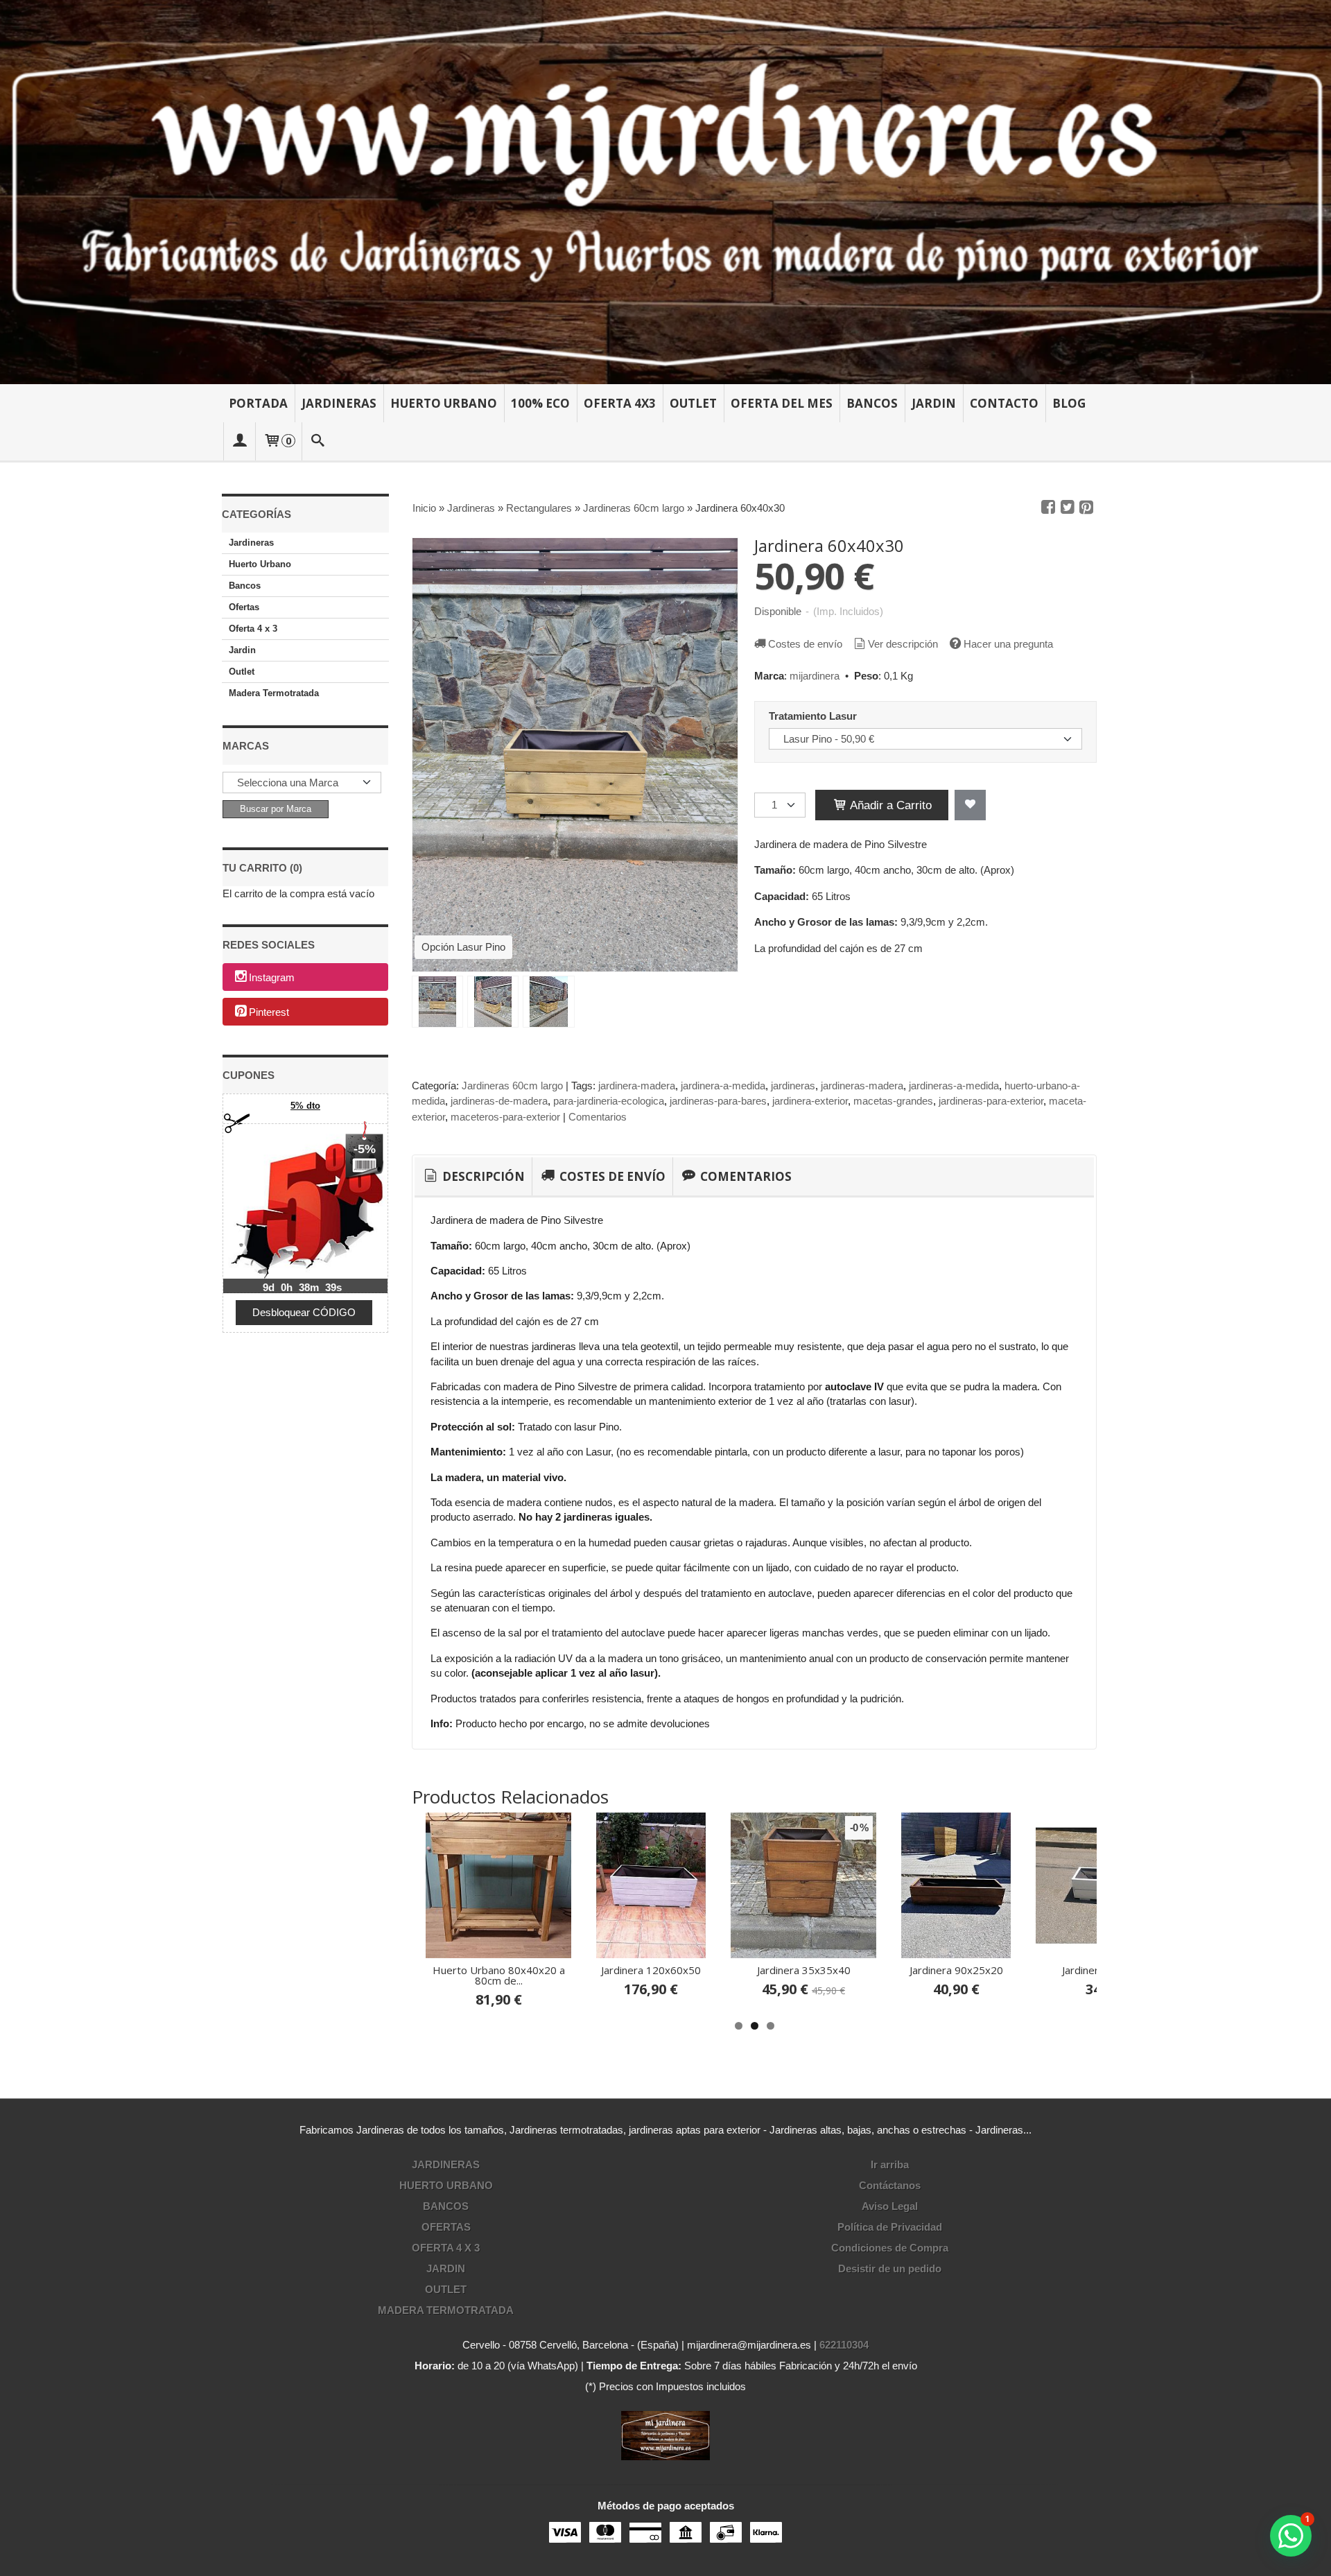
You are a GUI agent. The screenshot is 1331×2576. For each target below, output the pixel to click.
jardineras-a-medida (954, 1086)
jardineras (793, 1086)
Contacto (1004, 403)
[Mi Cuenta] (239, 441)
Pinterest (269, 1013)
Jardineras (339, 403)
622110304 (844, 2345)
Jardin (934, 403)
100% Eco (540, 403)
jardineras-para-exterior (991, 1101)
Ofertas (244, 607)
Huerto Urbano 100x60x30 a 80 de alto (757, 1975)
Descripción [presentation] (482, 1176)
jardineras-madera (862, 1086)
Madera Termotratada (274, 693)
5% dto (305, 1106)
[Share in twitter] (1068, 508)
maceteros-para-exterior (505, 1117)
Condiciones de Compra (890, 2248)
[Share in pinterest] (1086, 508)
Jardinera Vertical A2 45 (910, 1970)
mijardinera (815, 676)
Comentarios (598, 1117)
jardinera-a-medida (723, 1086)
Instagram (272, 978)
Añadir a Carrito (889, 805)
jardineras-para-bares (718, 1101)
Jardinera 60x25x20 (605, 1970)
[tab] (473, 1177)
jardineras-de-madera (499, 1101)
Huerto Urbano (444, 403)
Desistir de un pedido (890, 2268)
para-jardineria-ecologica (609, 1101)
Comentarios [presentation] (745, 1176)
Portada (258, 403)
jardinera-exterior (810, 1101)
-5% (365, 1149)
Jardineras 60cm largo (512, 1086)
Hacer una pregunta (1008, 644)
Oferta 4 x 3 (253, 629)
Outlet (693, 403)
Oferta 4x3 (620, 403)
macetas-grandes (893, 1101)
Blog (1069, 403)
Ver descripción (903, 644)
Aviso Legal (890, 2206)
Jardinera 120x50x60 (1062, 1970)
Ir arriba (890, 2164)
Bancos (872, 403)
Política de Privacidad (890, 2227)
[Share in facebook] (1048, 508)
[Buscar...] (318, 441)
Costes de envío (805, 644)
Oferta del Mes (782, 403)
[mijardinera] (665, 192)
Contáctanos (890, 2185)
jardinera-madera (637, 1086)
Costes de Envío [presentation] (611, 1176)
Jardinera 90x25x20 (452, 1970)
